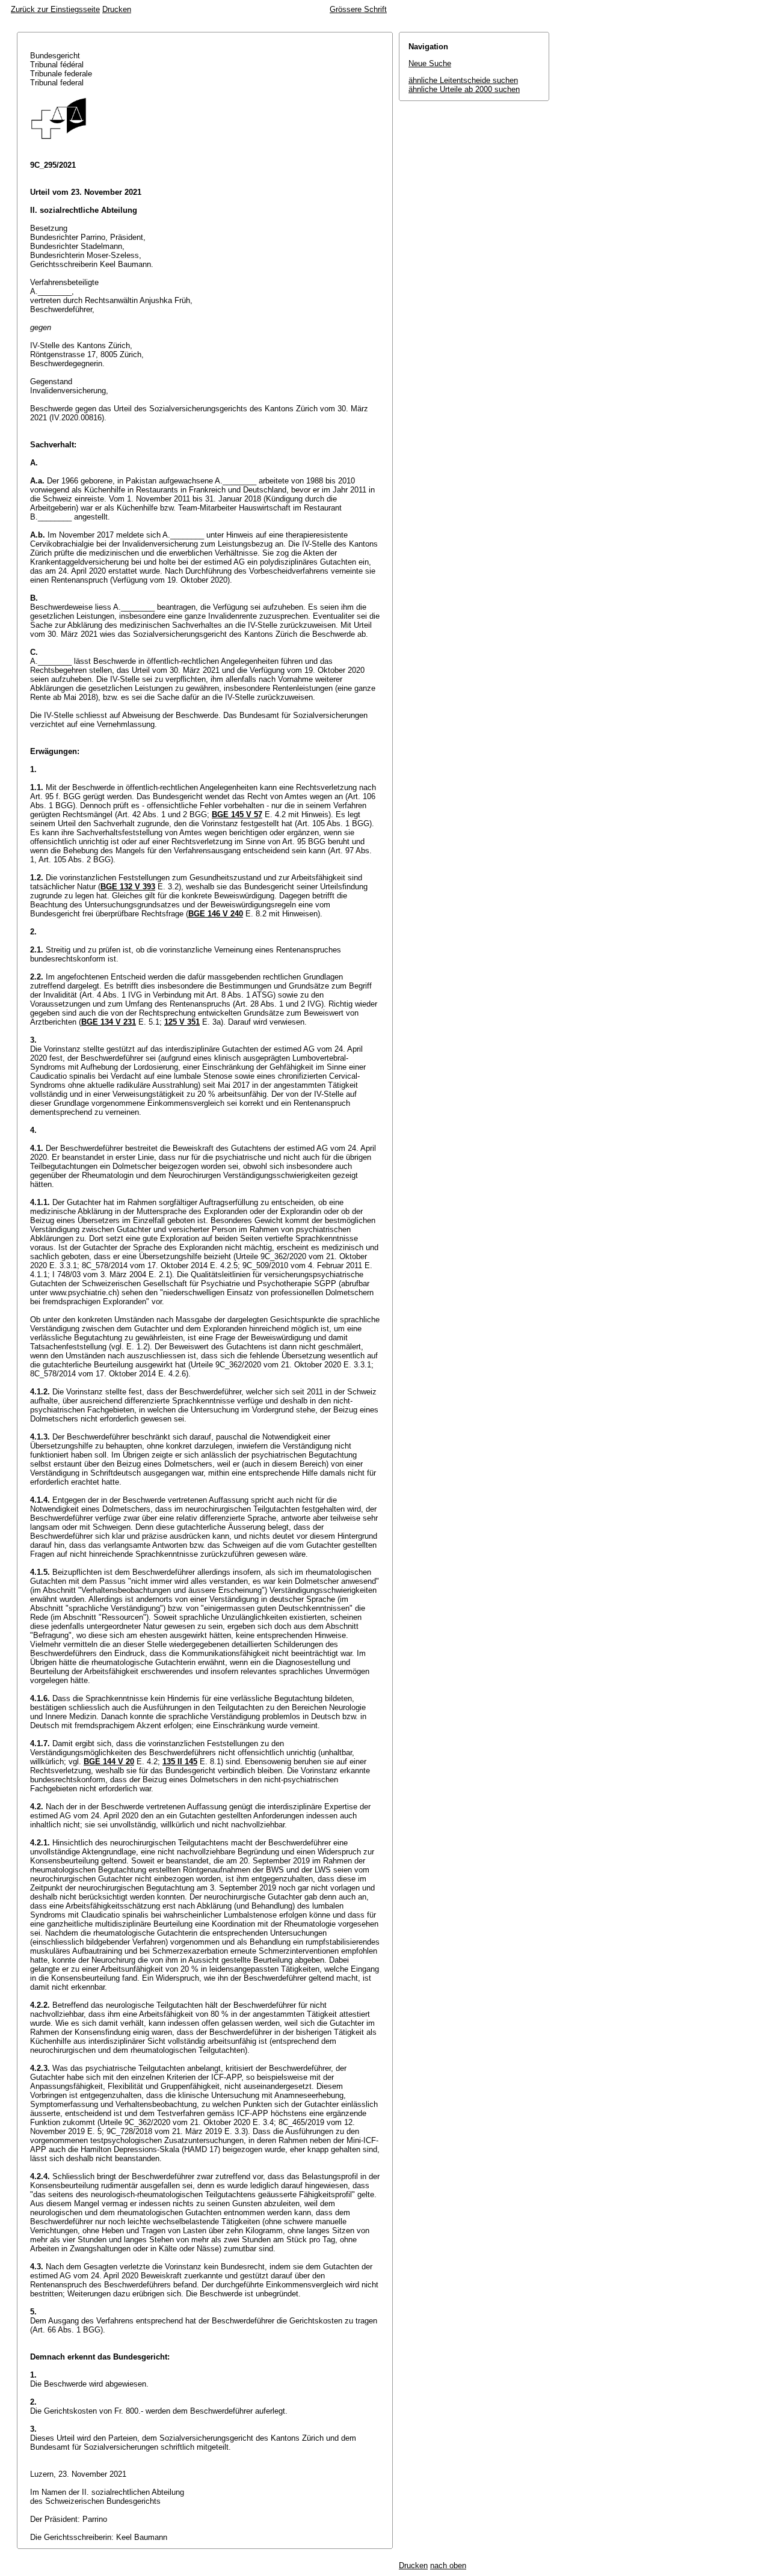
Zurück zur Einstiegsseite (55, 9)
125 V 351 (182, 1022)
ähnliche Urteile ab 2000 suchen (464, 89)
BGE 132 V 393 (128, 887)
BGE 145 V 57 (237, 814)
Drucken (117, 9)
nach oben (448, 2565)
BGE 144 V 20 (109, 1762)
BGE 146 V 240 (216, 914)
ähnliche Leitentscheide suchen (463, 80)
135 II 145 (180, 1762)
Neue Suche (430, 63)
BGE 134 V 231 (109, 1022)
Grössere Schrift (358, 9)
